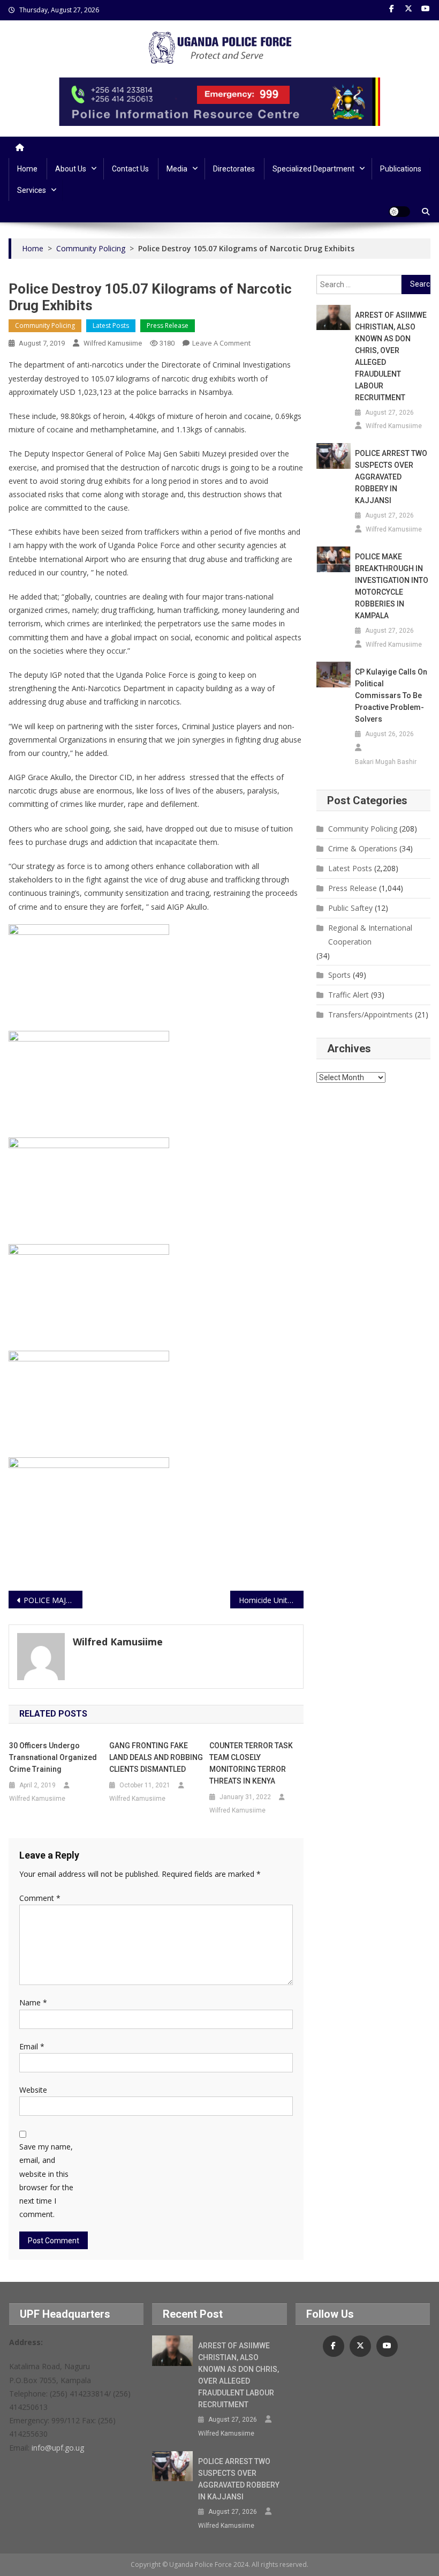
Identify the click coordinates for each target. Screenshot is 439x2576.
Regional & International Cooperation (370, 935)
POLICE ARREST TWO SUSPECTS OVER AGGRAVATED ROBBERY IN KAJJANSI (391, 477)
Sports (339, 975)
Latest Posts (111, 325)
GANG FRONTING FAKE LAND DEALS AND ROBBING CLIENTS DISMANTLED (156, 1757)
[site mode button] (399, 212)
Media (177, 169)
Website (33, 2090)
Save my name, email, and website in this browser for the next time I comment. (46, 2180)
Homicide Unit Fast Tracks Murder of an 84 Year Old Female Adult (271, 1600)
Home (27, 169)
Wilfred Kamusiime (113, 343)
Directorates (234, 169)
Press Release (168, 325)
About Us (71, 169)
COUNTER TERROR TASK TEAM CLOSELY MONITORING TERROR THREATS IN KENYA (251, 1763)
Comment (40, 1898)
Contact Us (130, 169)
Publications (401, 169)
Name (33, 2002)
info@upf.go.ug (58, 2448)
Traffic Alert (349, 995)
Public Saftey (350, 908)
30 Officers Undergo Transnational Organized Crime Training (53, 1757)
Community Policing (45, 325)
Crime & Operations (363, 848)
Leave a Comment (221, 343)
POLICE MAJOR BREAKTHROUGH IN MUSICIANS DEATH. (53, 1600)
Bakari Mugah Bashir (386, 762)
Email (32, 2046)
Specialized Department (313, 169)
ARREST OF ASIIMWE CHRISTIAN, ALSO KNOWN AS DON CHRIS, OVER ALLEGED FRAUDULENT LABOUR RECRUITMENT (391, 356)
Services (32, 190)
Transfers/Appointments (370, 1014)
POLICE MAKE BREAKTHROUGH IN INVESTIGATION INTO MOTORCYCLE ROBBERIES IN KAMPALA (392, 586)
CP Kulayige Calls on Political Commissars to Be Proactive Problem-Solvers (391, 695)
